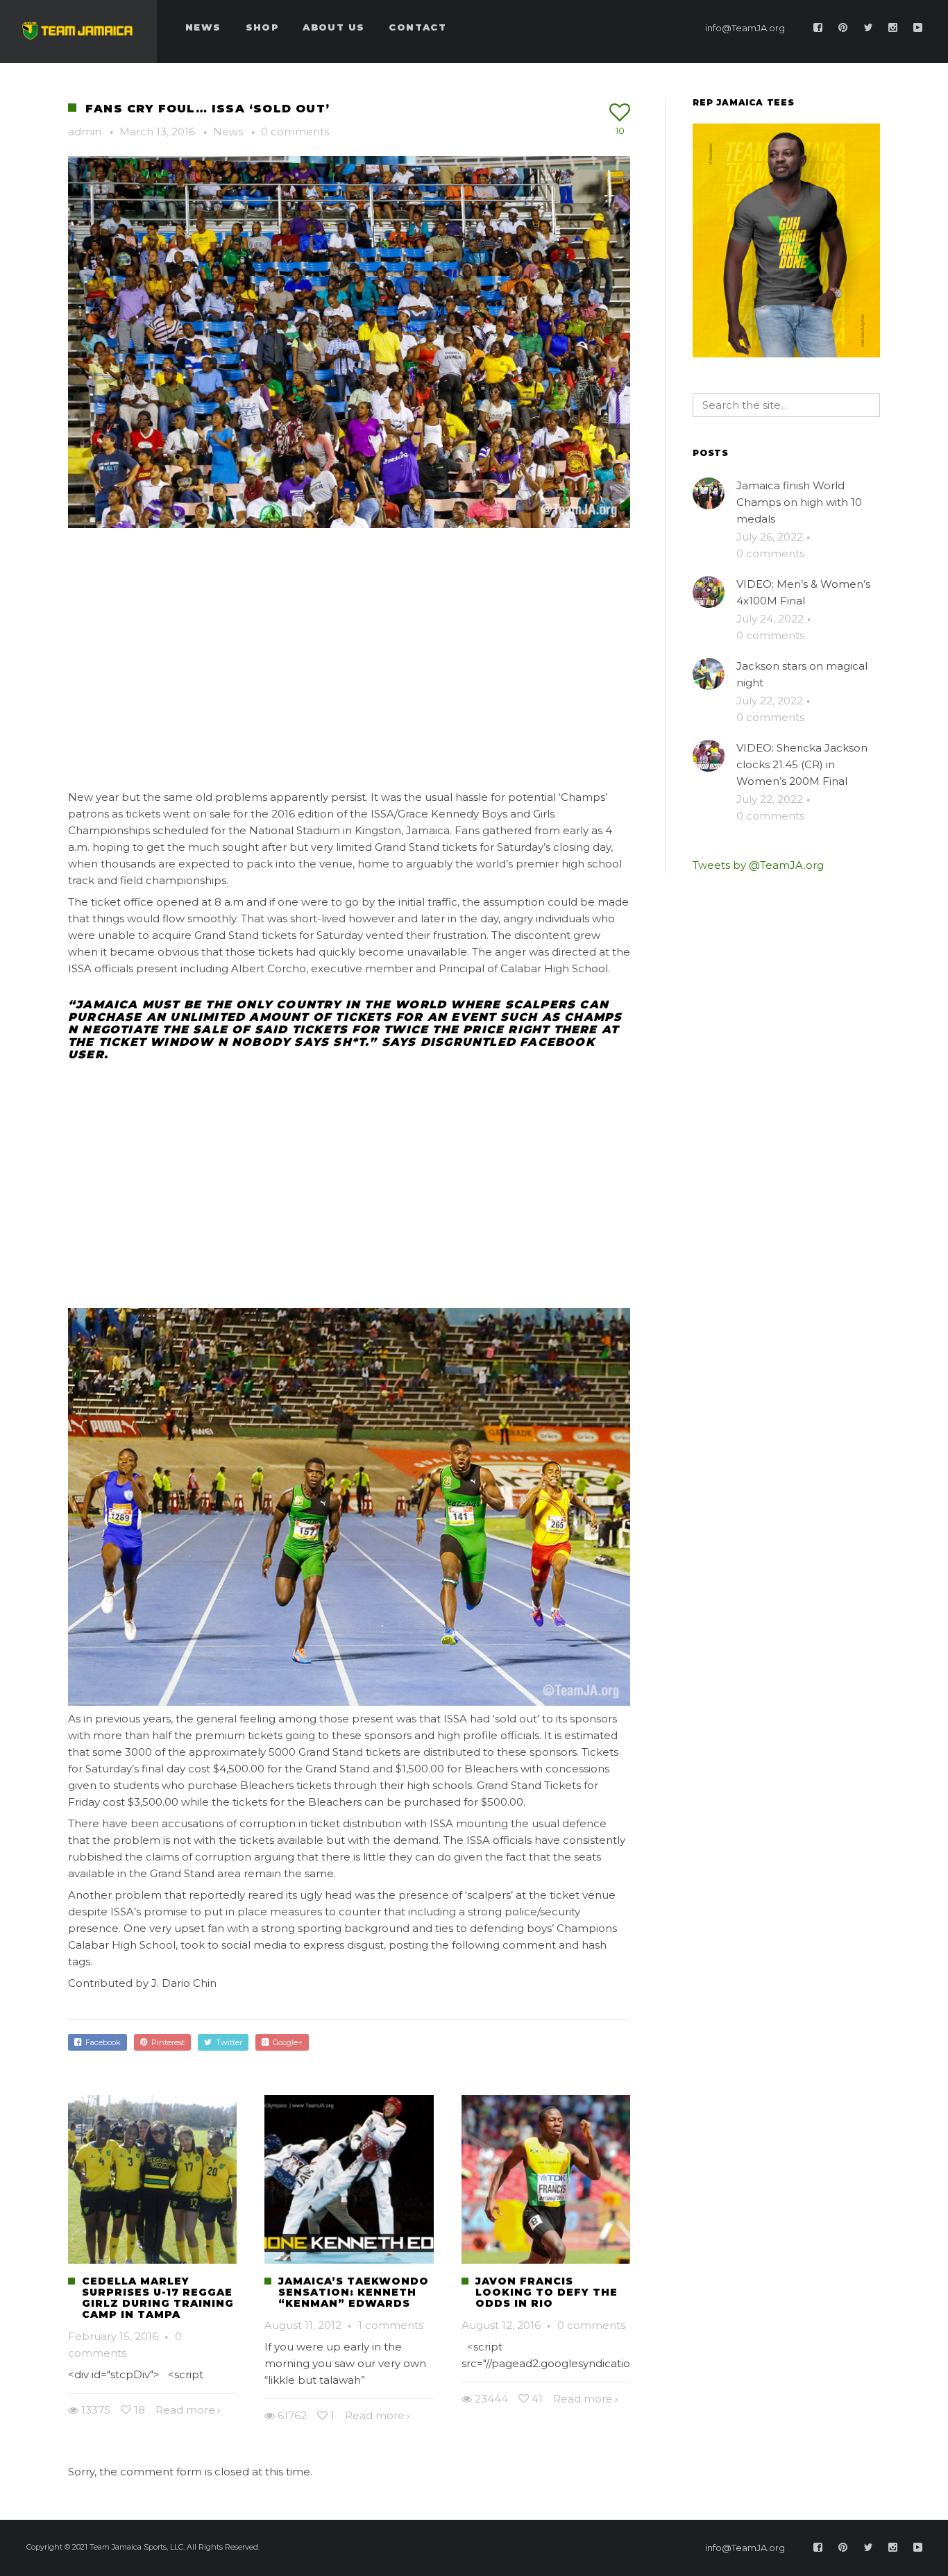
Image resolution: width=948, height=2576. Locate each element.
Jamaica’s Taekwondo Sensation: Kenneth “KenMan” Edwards (354, 2292)
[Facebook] (818, 28)
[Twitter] (868, 28)
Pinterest (166, 2042)
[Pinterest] (843, 28)
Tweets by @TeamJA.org (758, 865)
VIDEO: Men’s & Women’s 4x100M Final (803, 592)
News (228, 132)
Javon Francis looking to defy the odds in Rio (547, 2292)
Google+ (286, 2042)
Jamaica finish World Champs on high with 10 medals (799, 502)
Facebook (101, 2042)
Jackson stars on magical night (802, 674)
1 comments (391, 2325)
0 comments (295, 132)
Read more (185, 2410)
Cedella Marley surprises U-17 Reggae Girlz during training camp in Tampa (158, 2298)
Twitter (227, 2042)
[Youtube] (918, 28)
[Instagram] (893, 28)
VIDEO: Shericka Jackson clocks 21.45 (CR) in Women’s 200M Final (802, 764)
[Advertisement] (349, 654)
